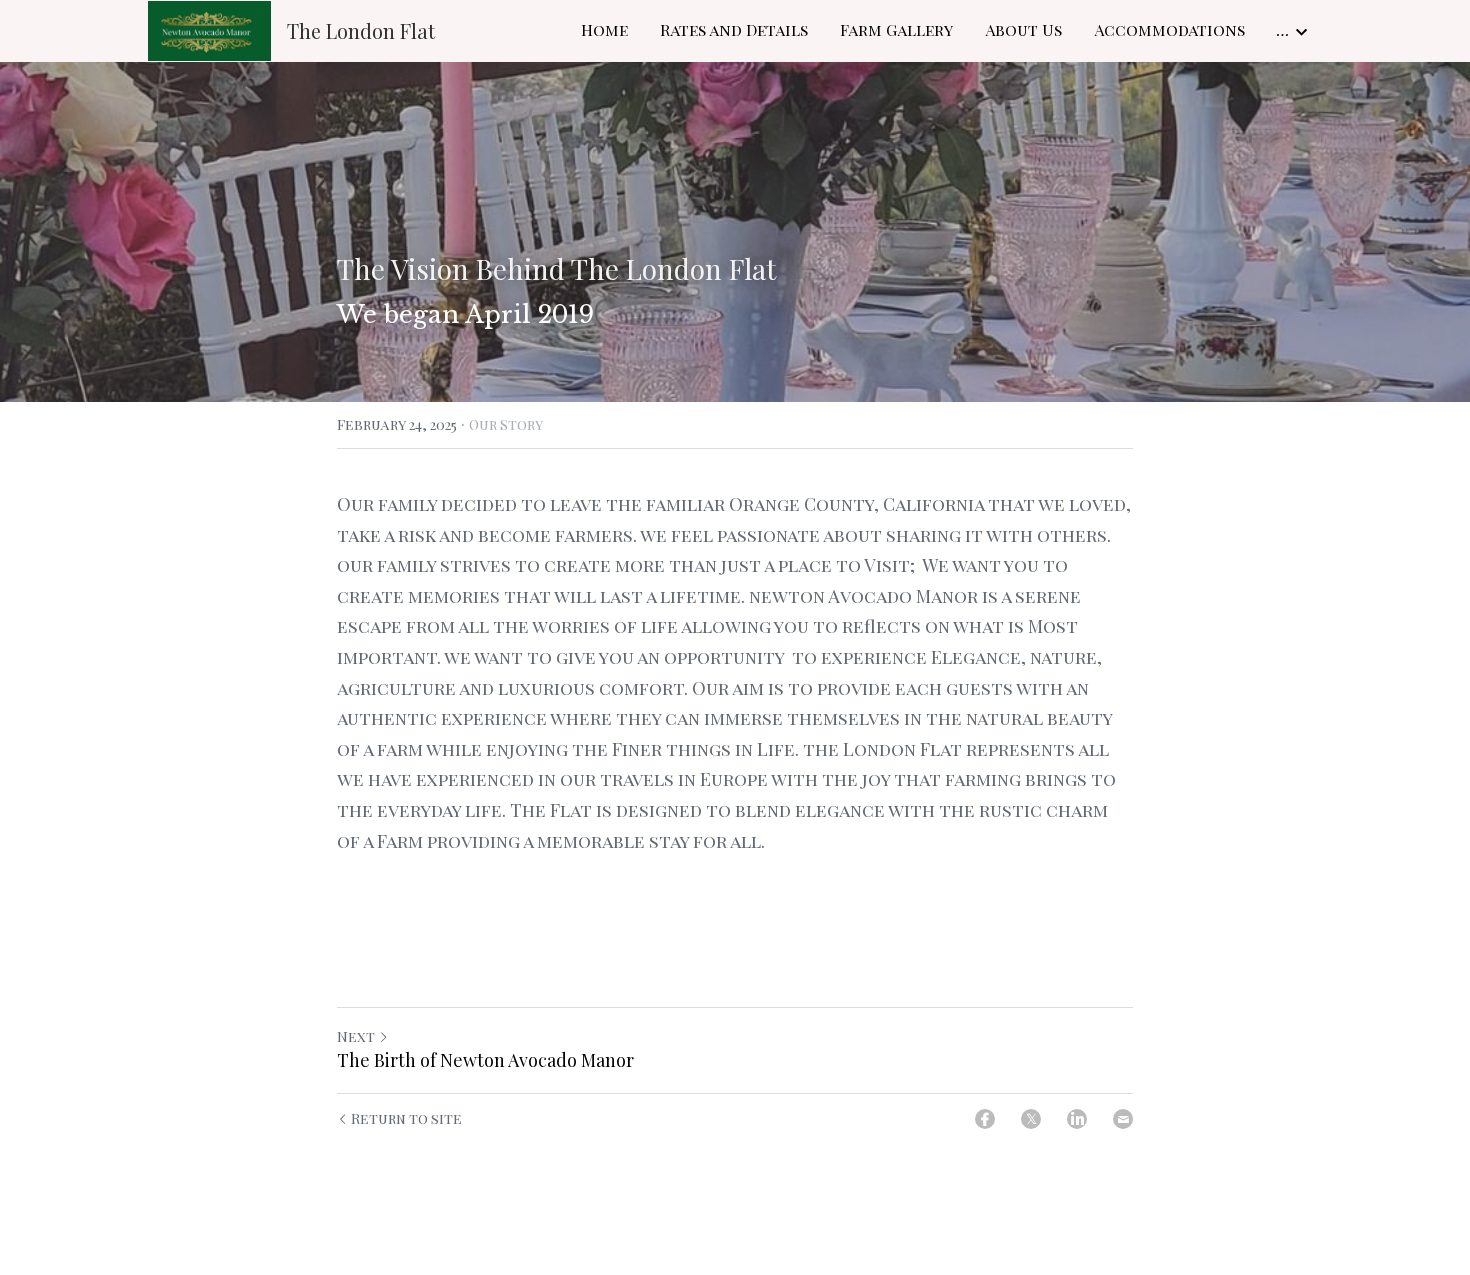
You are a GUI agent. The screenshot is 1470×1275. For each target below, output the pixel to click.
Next (356, 1036)
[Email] (1123, 1119)
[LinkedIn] (1077, 1119)
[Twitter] (1031, 1119)
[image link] (209, 29)
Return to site (406, 1118)
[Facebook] (985, 1119)
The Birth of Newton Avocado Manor (485, 1060)
